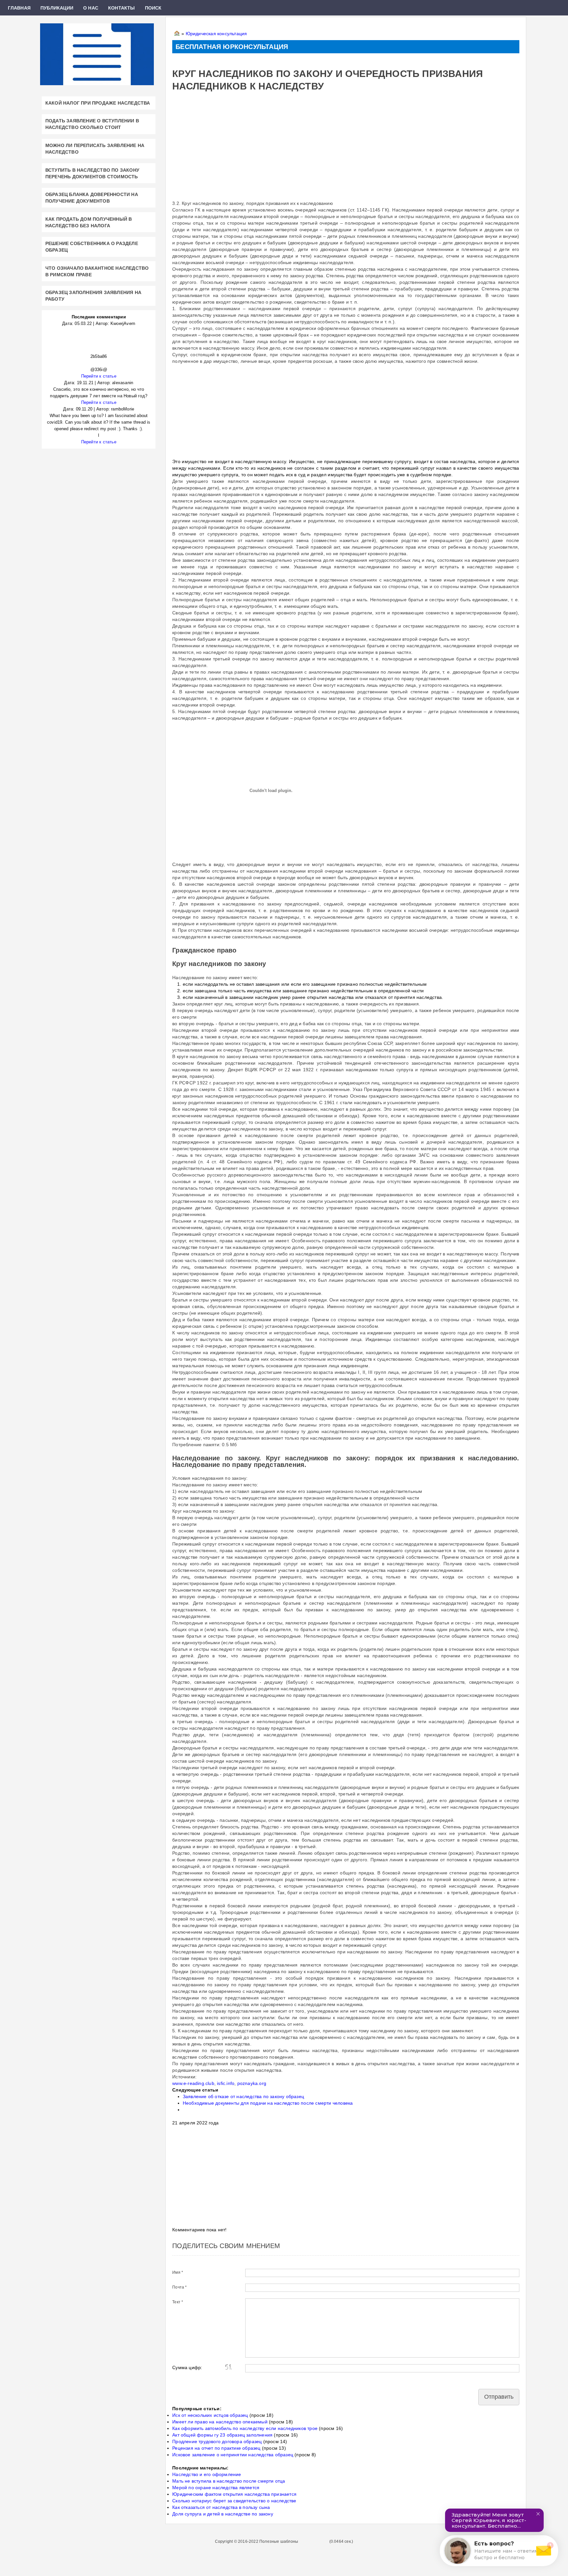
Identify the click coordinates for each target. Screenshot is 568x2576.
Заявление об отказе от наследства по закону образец (243, 2096)
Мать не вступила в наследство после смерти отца (229, 2481)
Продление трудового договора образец (217, 2441)
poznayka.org (252, 2083)
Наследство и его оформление (207, 2474)
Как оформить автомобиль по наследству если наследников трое (245, 2428)
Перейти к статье (99, 376)
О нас (91, 8)
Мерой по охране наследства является (216, 2488)
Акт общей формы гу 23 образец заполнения (222, 2435)
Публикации (57, 8)
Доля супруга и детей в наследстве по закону (223, 2514)
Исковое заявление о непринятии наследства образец (233, 2455)
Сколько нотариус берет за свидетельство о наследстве (234, 2501)
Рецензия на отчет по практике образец (216, 2448)
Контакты (122, 8)
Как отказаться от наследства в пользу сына (221, 2507)
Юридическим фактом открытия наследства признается (234, 2494)
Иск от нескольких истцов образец (210, 2415)
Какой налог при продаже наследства (98, 103)
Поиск (153, 8)
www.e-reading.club (193, 2083)
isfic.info (226, 2083)
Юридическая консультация (216, 34)
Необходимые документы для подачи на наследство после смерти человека (268, 2103)
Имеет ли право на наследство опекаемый (220, 2422)
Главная (19, 8)
